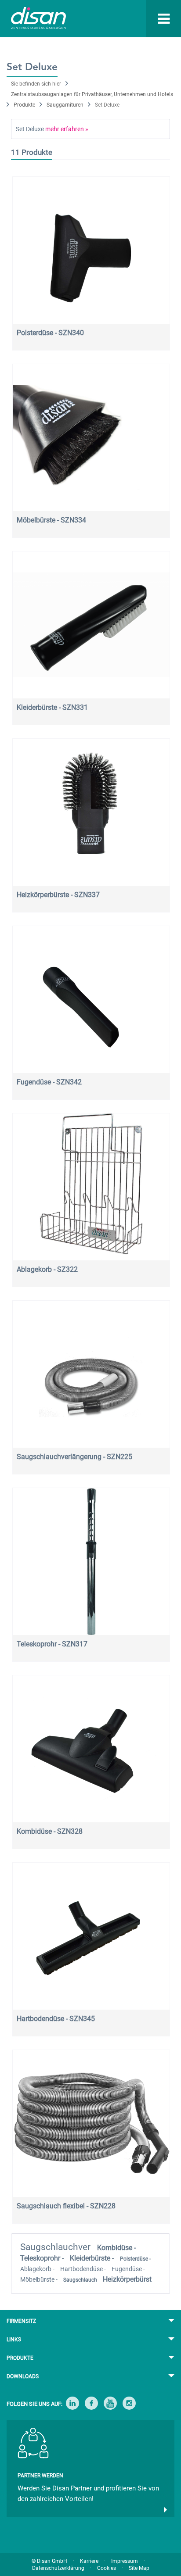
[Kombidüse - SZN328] (91, 1749)
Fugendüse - (128, 2269)
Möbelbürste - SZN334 (51, 520)
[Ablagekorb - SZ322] (91, 1187)
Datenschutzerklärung (58, 2568)
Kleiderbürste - (93, 2258)
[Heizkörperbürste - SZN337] (91, 812)
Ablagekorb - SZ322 (47, 1269)
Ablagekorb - (38, 2269)
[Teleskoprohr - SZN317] (91, 1562)
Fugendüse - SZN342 (49, 1082)
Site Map (139, 2568)
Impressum (125, 2561)
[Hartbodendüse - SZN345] (91, 1936)
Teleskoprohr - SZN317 (52, 1644)
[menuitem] (147, 19)
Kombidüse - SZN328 (50, 1831)
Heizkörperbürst (127, 2279)
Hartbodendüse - (84, 2269)
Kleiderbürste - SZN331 (52, 707)
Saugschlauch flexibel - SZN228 (66, 2206)
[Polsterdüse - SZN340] (91, 250)
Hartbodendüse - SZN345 (56, 2019)
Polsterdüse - (135, 2259)
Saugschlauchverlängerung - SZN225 (74, 1457)
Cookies (107, 2568)
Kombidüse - (116, 2248)
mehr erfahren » (67, 129)
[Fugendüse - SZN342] (91, 1000)
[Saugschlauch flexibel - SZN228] (91, 2123)
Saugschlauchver (56, 2247)
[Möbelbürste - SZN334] (91, 438)
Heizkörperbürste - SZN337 (58, 895)
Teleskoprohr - (43, 2258)
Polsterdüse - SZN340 (50, 333)
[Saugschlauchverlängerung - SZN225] (91, 1374)
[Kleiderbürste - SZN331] (91, 625)
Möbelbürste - (40, 2279)
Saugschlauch (81, 2280)
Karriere (89, 2561)
